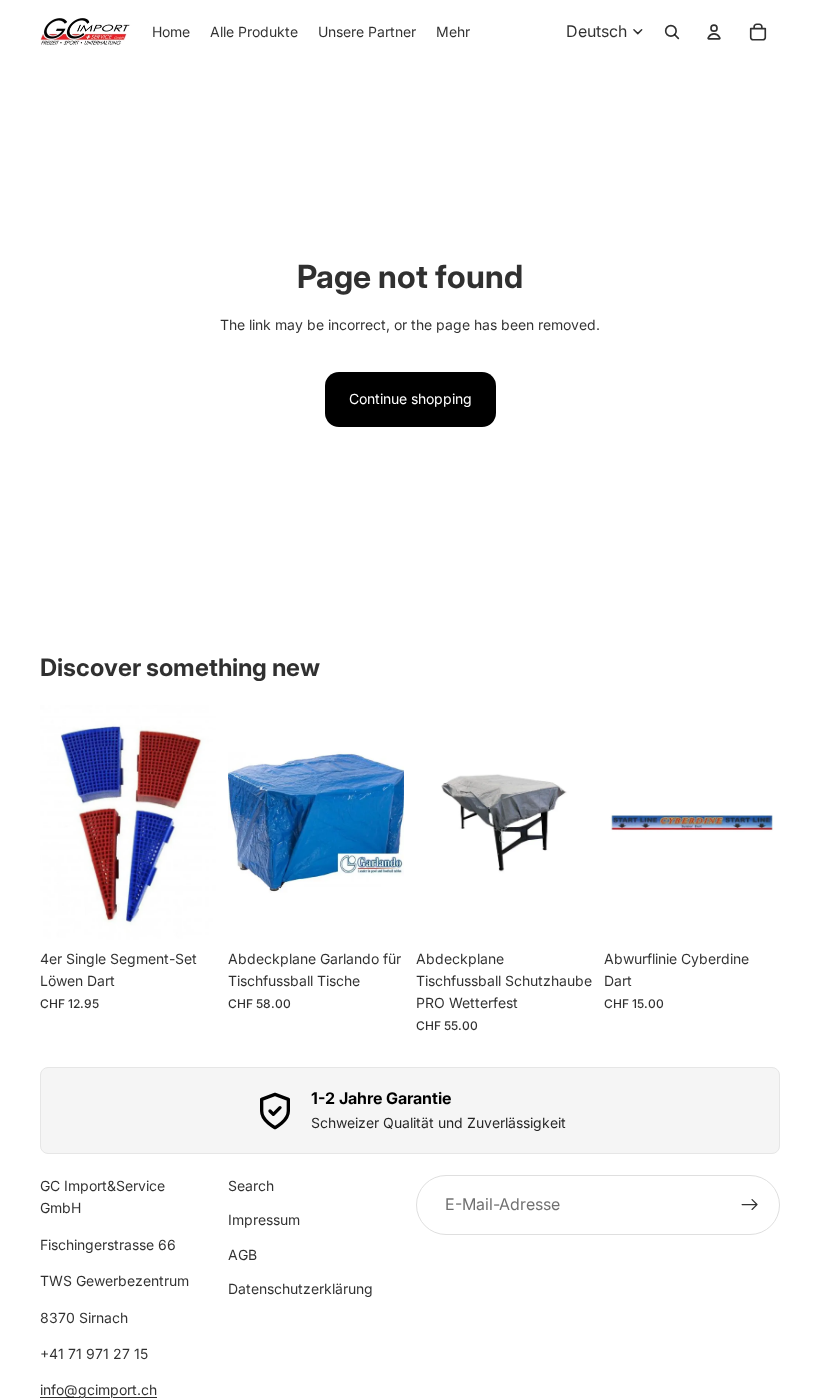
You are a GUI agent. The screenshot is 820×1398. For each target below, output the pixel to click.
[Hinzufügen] (185, 909)
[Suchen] (672, 32)
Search (251, 1185)
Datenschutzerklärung (300, 1289)
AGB (242, 1254)
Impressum (264, 1220)
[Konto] (714, 32)
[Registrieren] (750, 1205)
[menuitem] (453, 32)
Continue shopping (410, 398)
